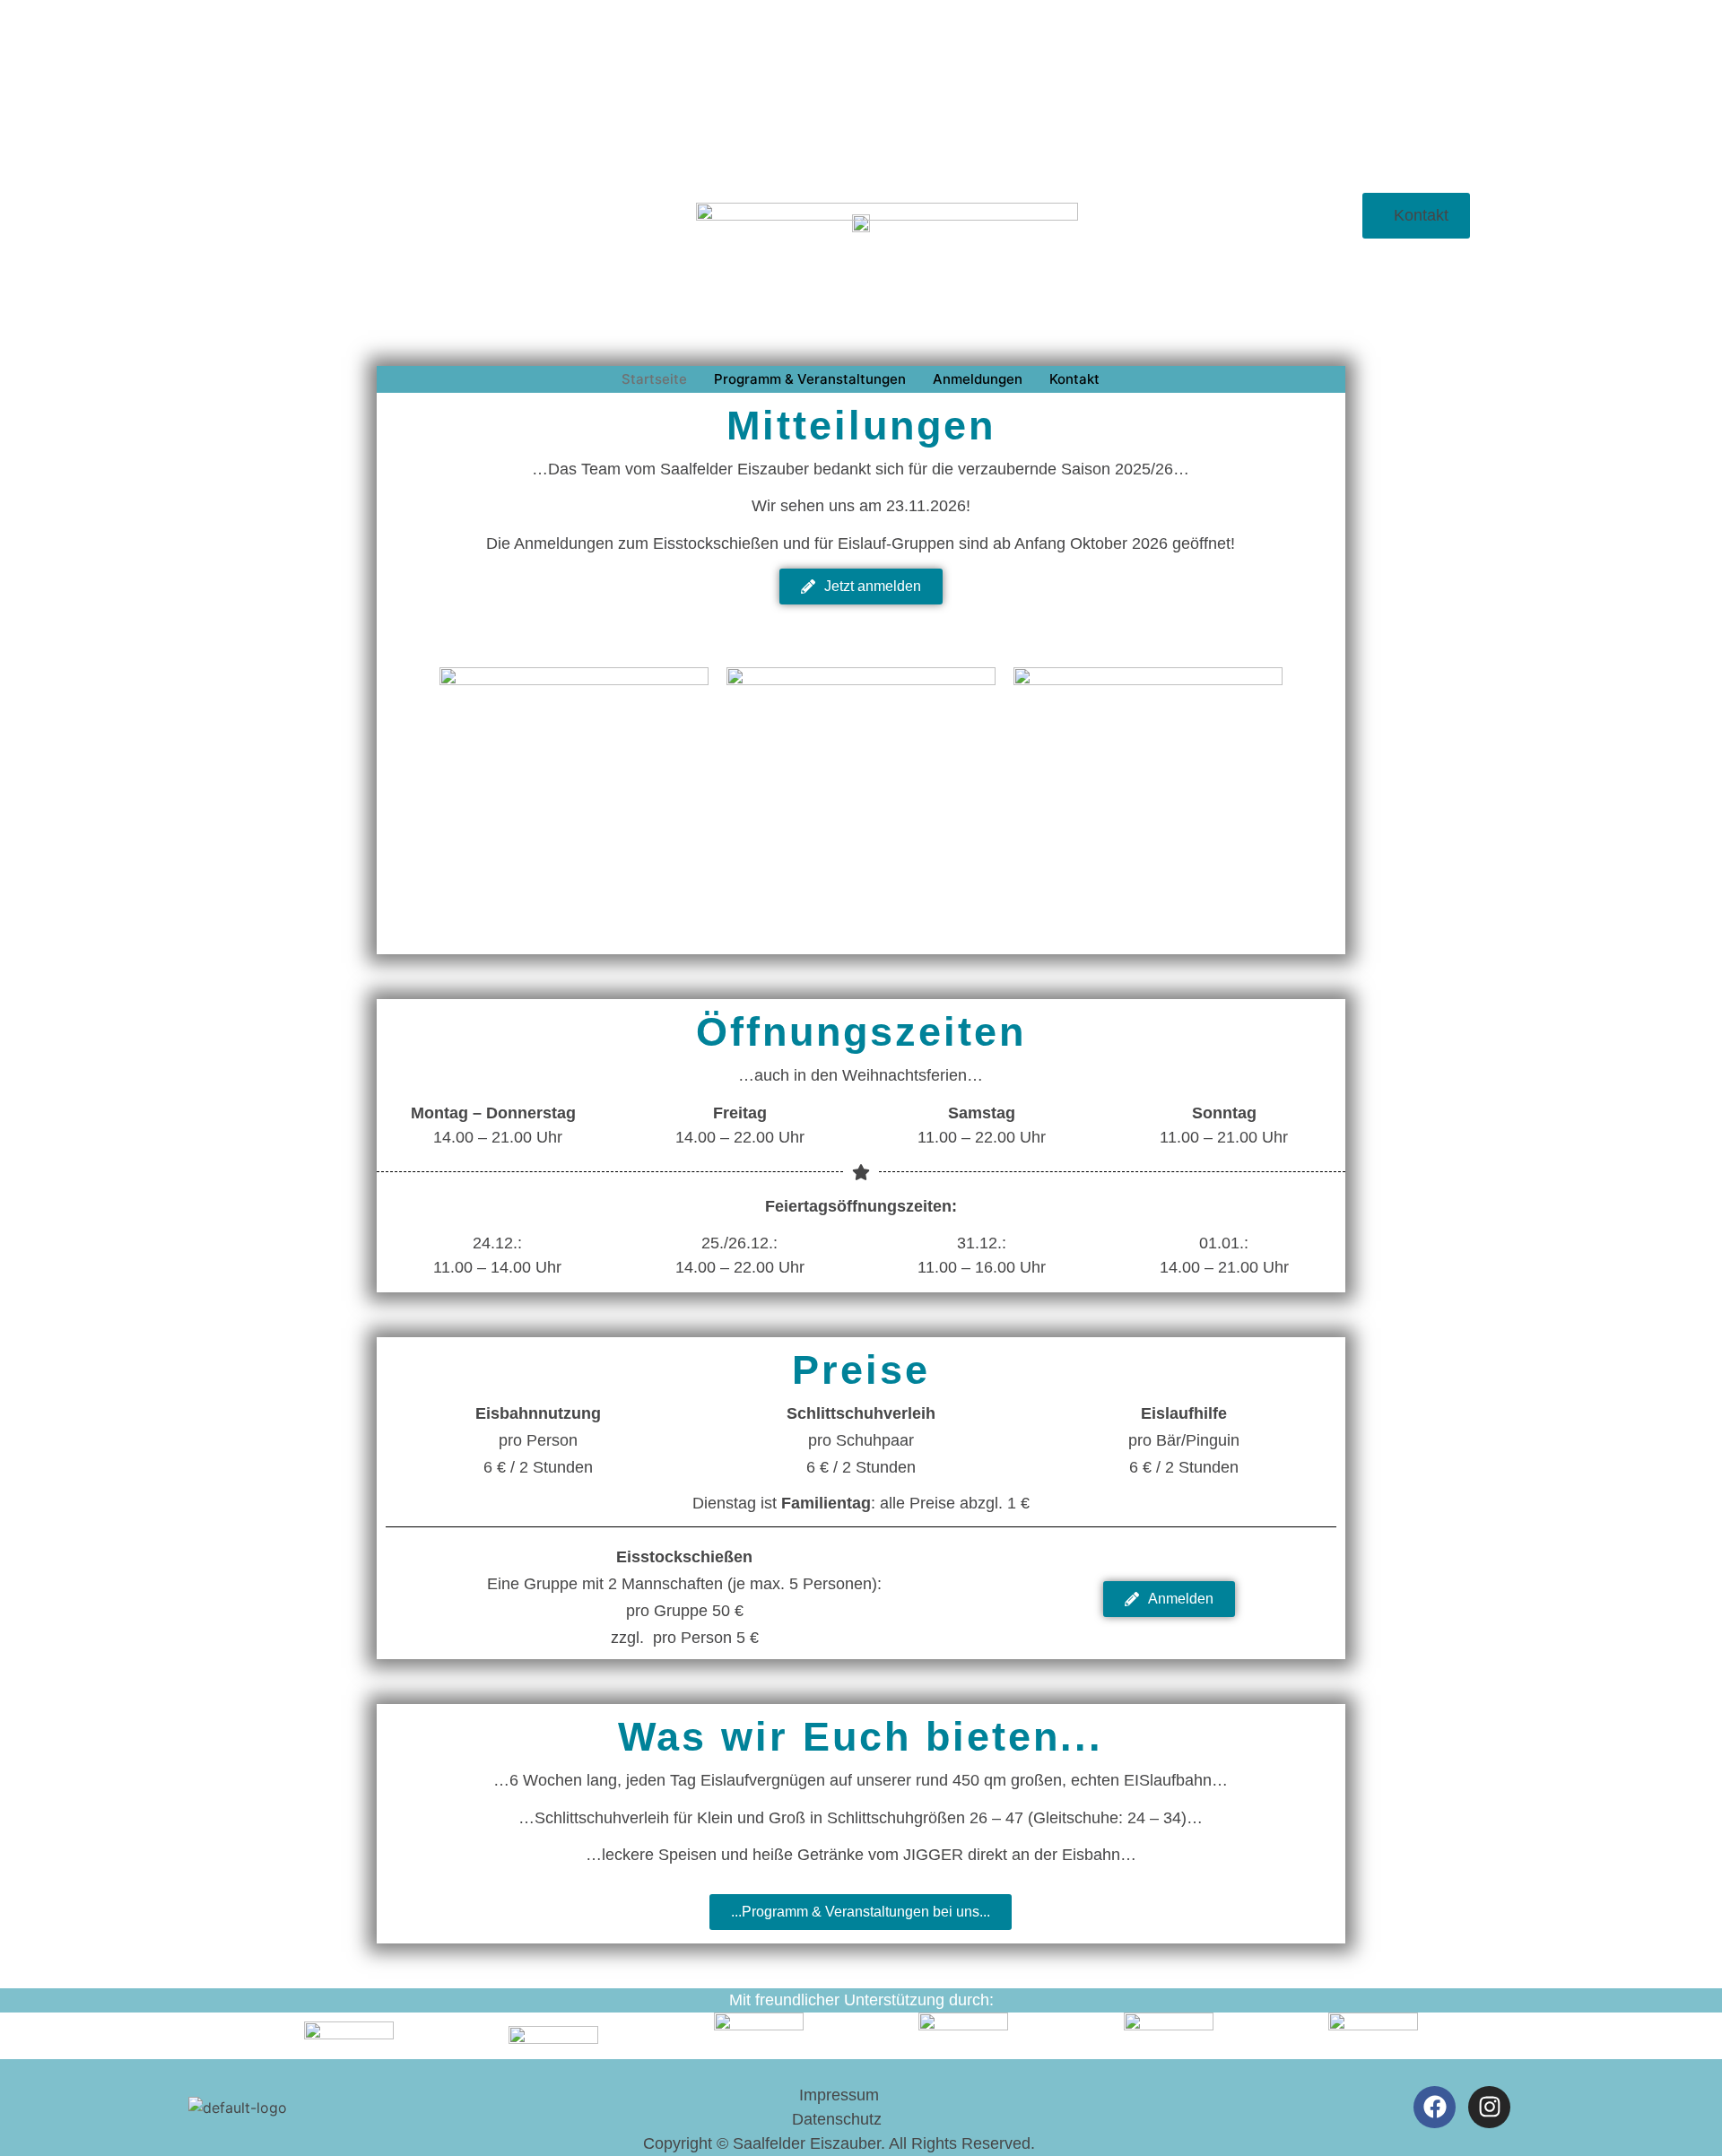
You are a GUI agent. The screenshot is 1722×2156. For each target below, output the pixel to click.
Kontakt (1074, 379)
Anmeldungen (978, 379)
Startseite (654, 379)
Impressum (839, 2095)
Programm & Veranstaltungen (810, 379)
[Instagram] (1489, 2107)
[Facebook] (1435, 2107)
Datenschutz (839, 2119)
